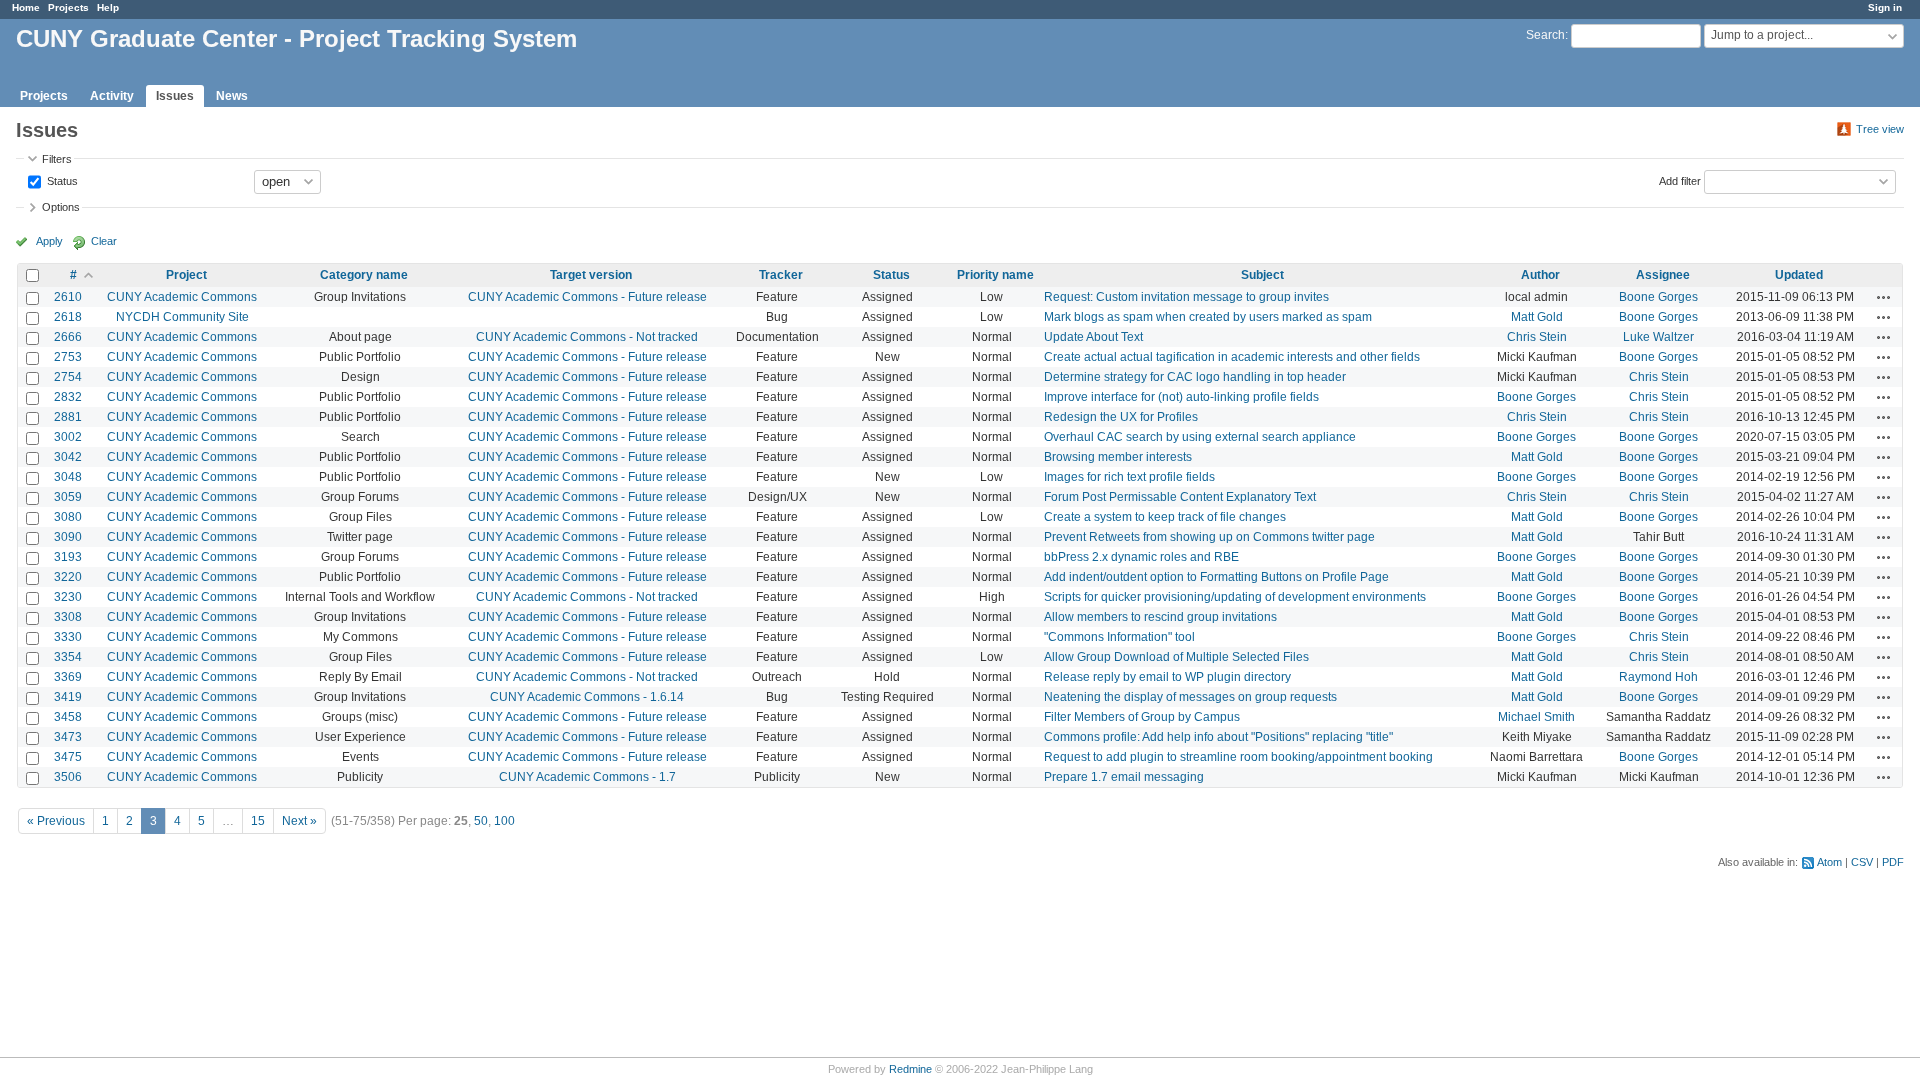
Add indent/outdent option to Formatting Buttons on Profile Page (1216, 577)
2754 (68, 377)
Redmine (910, 1069)
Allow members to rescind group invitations (1160, 617)
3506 (68, 777)
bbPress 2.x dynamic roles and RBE (1141, 557)
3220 (68, 577)
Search (1545, 35)
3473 (68, 737)
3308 (68, 617)
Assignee (1663, 275)
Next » (299, 821)
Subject (1262, 275)
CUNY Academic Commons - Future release (587, 297)
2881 (68, 417)
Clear (104, 241)
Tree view (1880, 129)
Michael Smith (1536, 717)
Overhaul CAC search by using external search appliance (1200, 437)
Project (186, 275)
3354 (68, 657)
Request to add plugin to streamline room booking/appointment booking (1238, 757)
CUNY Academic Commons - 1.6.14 (587, 697)
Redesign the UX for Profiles (1121, 417)
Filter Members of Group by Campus (1142, 717)
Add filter (1680, 180)
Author (1540, 275)
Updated (1799, 275)
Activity (112, 96)
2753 (68, 357)
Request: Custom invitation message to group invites (1186, 297)
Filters (57, 159)
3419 (68, 697)
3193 (68, 557)
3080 (68, 517)
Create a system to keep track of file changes (1165, 517)
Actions (1884, 297)
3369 (68, 677)
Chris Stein (1537, 337)
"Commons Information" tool (1119, 637)
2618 (68, 317)
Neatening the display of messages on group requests (1190, 697)
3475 (68, 757)
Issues (175, 96)
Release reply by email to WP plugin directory (1167, 677)
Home (26, 7)
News (232, 96)
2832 (68, 397)
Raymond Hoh (1658, 677)
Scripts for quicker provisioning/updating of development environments (1235, 597)
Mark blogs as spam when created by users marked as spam (1208, 317)
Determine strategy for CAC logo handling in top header (1195, 377)
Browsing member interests (1118, 457)
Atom (1829, 862)
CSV (1862, 862)
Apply (49, 241)
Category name (364, 275)
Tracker (781, 275)
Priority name (995, 275)
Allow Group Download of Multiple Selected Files (1176, 657)
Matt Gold (1537, 317)
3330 (68, 637)
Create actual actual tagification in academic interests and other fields (1232, 357)
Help (108, 7)
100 (504, 821)
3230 (68, 597)
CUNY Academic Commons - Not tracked (587, 337)
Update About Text (1093, 337)
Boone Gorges (1658, 297)
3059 (68, 497)
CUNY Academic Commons (182, 297)
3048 (68, 477)
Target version (591, 275)
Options (61, 207)
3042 (68, 457)
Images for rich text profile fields (1129, 477)
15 (258, 821)
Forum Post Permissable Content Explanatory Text (1180, 497)
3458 (68, 717)
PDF (1893, 862)
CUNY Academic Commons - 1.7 (587, 777)
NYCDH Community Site (182, 317)
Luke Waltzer (1658, 337)
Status (61, 180)
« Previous (56, 821)
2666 (68, 337)
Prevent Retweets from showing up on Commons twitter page (1209, 537)
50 (481, 821)
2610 (68, 297)
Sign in (1885, 7)
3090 (68, 537)
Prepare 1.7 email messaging (1124, 777)
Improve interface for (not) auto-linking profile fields (1181, 397)
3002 (68, 437)
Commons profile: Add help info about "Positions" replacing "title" (1218, 737)
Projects (68, 7)
